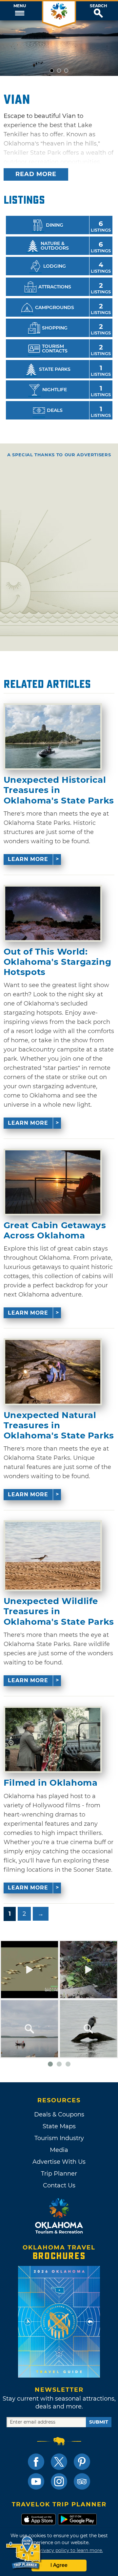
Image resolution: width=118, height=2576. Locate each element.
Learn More (28, 859)
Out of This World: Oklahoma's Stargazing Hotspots (58, 962)
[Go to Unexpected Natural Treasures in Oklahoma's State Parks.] (53, 1372)
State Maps (59, 2126)
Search (98, 6)
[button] (20, 11)
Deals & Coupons (59, 2114)
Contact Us (59, 2185)
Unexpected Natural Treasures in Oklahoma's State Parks (59, 1425)
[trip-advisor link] (82, 2481)
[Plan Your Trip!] (24, 2553)
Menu (20, 6)
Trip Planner (59, 2174)
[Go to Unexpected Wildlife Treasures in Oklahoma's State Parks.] (53, 1556)
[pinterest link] (82, 2462)
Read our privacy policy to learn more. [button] (59, 2550)
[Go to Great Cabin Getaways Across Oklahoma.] (53, 1182)
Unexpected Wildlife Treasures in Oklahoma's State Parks (59, 1611)
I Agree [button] (59, 2565)
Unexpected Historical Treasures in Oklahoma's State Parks (59, 790)
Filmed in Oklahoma (51, 1783)
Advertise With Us (59, 2162)
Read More (36, 174)
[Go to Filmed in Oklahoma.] (53, 1740)
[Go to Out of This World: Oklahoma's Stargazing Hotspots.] (53, 913)
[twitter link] (59, 2462)
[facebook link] (36, 2462)
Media (59, 2150)
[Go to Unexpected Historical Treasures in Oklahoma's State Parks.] (53, 737)
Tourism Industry (59, 2138)
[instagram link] (59, 2481)
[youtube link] (36, 2481)
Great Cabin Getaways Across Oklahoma (55, 1231)
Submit (99, 2422)
